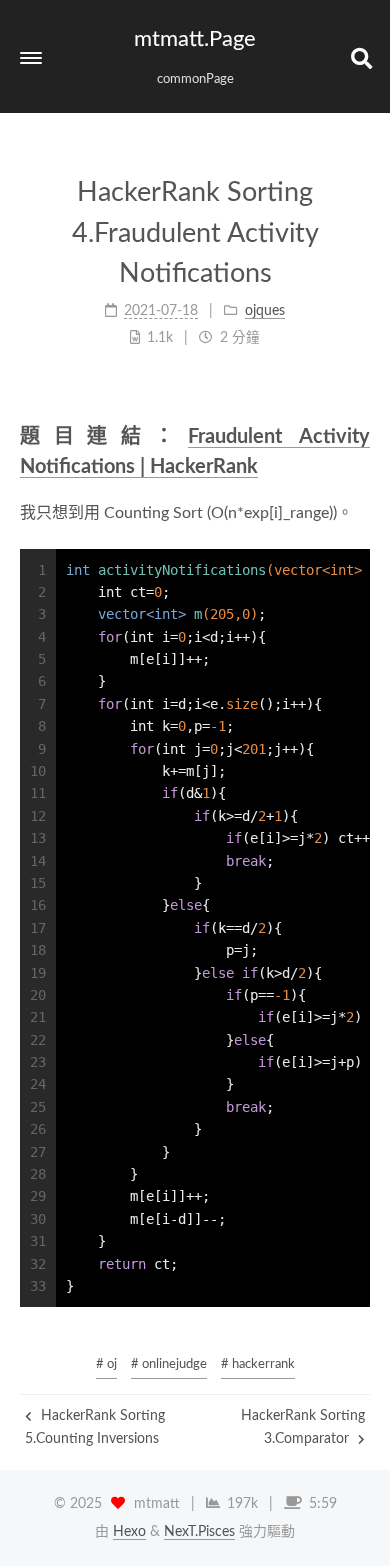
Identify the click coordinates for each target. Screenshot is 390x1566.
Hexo (129, 1532)
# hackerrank (258, 1364)
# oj (106, 1364)
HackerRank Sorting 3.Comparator (303, 1427)
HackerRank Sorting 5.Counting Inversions (95, 1427)
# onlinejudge (169, 1364)
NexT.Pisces (199, 1532)
